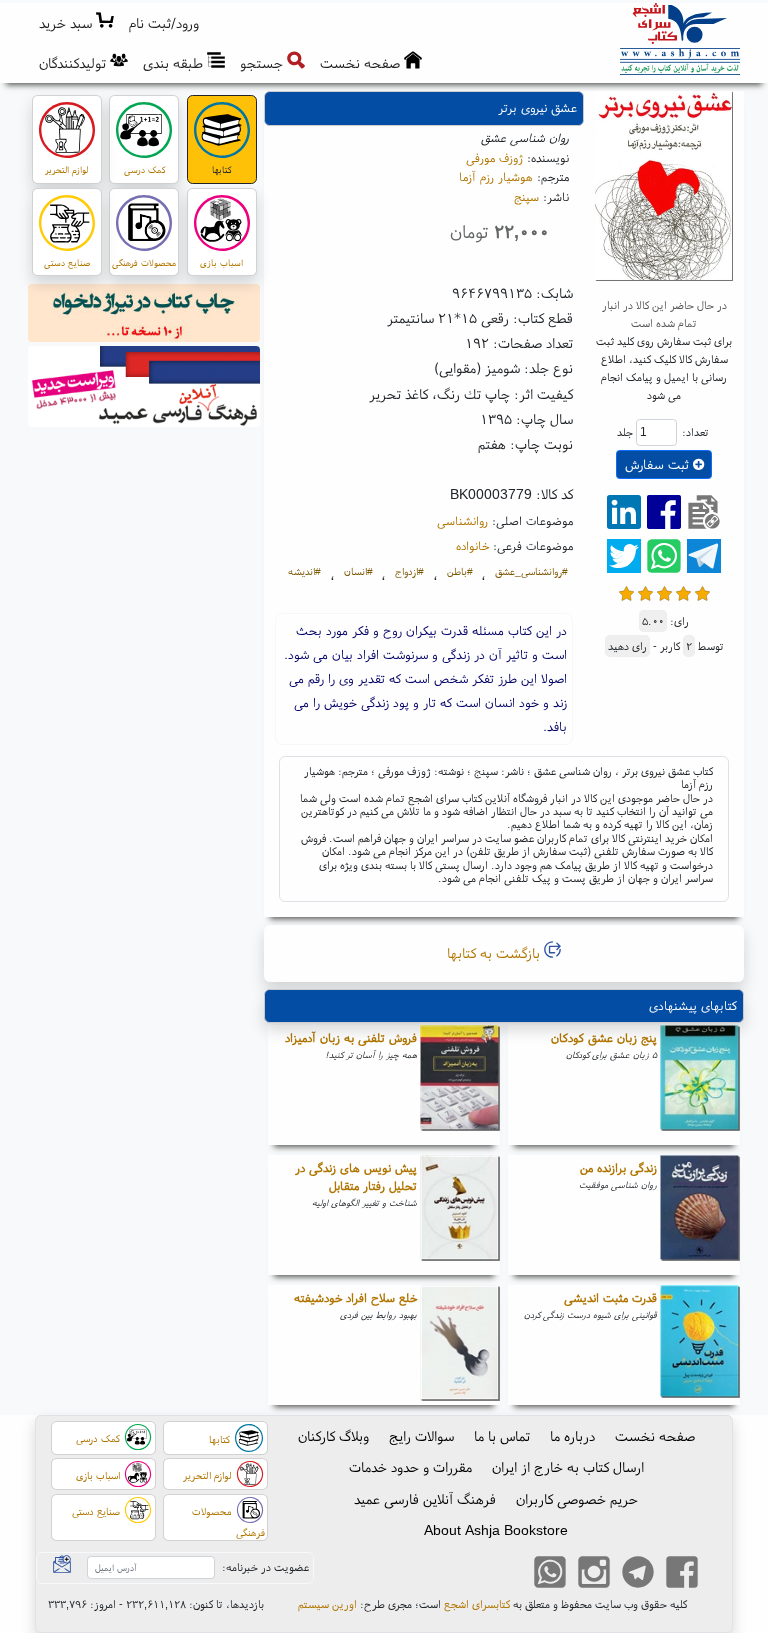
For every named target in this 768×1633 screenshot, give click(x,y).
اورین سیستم (327, 1604)
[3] (664, 591)
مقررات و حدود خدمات (410, 1467)
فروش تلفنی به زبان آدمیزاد (351, 1037)
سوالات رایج (421, 1436)
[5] (702, 591)
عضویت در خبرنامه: (265, 1567)
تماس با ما (502, 1436)
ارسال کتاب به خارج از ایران (568, 1467)
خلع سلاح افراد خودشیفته (355, 1297)
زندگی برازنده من (618, 1167)
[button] (164, 23)
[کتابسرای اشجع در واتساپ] (550, 1574)
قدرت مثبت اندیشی (610, 1297)
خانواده (472, 545)
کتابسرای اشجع (477, 1604)
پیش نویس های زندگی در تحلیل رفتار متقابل (356, 1176)
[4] (683, 591)
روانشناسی (462, 520)
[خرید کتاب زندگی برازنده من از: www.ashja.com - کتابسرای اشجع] (700, 1215)
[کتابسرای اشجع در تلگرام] (638, 1574)
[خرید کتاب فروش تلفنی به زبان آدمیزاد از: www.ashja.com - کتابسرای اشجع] (460, 1085)
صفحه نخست (655, 1436)
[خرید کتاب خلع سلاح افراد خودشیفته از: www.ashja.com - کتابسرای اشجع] (460, 1345)
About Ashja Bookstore (496, 1530)
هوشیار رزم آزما (496, 176)
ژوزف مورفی (494, 157)
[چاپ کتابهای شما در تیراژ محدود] (144, 316)
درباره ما (572, 1436)
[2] (645, 591)
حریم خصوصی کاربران (577, 1499)
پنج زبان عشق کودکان (604, 1037)
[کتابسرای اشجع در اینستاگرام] (594, 1574)
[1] (626, 591)
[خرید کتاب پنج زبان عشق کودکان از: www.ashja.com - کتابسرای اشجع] (700, 1085)
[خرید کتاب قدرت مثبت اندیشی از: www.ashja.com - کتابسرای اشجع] (700, 1345)
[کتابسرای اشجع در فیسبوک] (682, 1574)
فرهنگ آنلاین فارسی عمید (425, 1499)
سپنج (526, 196)
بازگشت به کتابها (495, 953)
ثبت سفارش (659, 464)
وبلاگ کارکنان (333, 1436)
